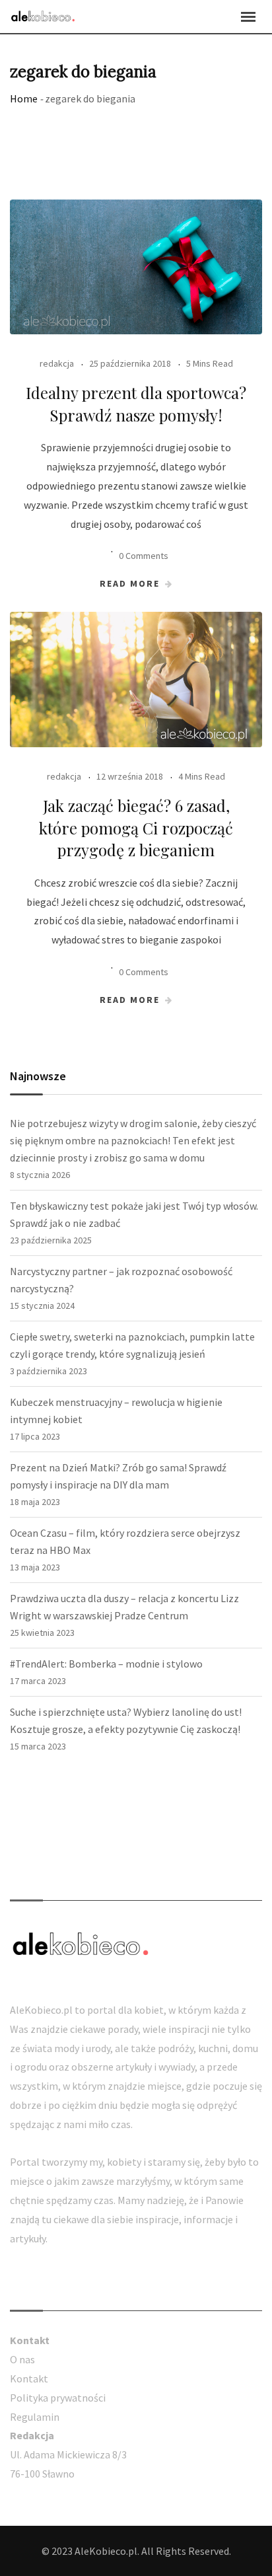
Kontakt (29, 2378)
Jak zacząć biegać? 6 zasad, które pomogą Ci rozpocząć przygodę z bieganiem (136, 828)
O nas (22, 2359)
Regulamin (35, 2417)
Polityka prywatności (58, 2398)
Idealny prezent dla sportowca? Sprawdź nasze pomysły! (136, 404)
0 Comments (144, 556)
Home (24, 98)
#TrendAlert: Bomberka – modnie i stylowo (106, 1664)
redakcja (57, 363)
